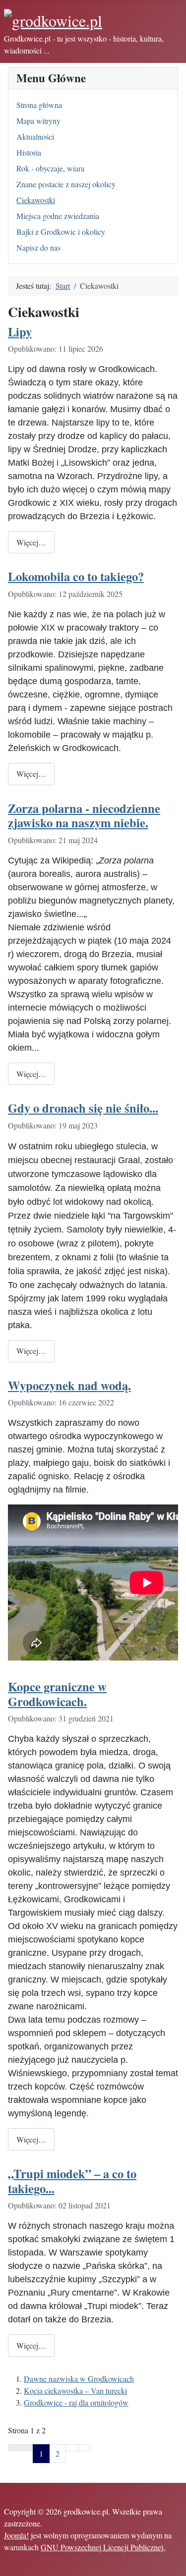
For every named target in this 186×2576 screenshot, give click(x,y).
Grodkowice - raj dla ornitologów (76, 2402)
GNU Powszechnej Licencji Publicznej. (103, 2547)
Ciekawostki (36, 200)
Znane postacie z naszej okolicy (66, 184)
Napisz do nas (38, 247)
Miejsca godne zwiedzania (58, 216)
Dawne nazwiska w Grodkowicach (79, 2379)
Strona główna (39, 105)
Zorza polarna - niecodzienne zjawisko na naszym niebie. (84, 815)
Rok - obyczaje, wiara (50, 168)
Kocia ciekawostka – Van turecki (75, 2390)
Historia (29, 152)
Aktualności (35, 136)
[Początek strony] (174, 2564)
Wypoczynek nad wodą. (69, 1385)
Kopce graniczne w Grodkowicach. (57, 1694)
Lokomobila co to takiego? (76, 576)
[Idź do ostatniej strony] (84, 2448)
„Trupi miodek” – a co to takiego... (72, 2181)
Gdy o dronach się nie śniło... (83, 1108)
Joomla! (16, 2535)
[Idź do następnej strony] (72, 2448)
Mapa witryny (38, 121)
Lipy (20, 332)
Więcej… (31, 542)
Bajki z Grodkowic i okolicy (61, 232)
